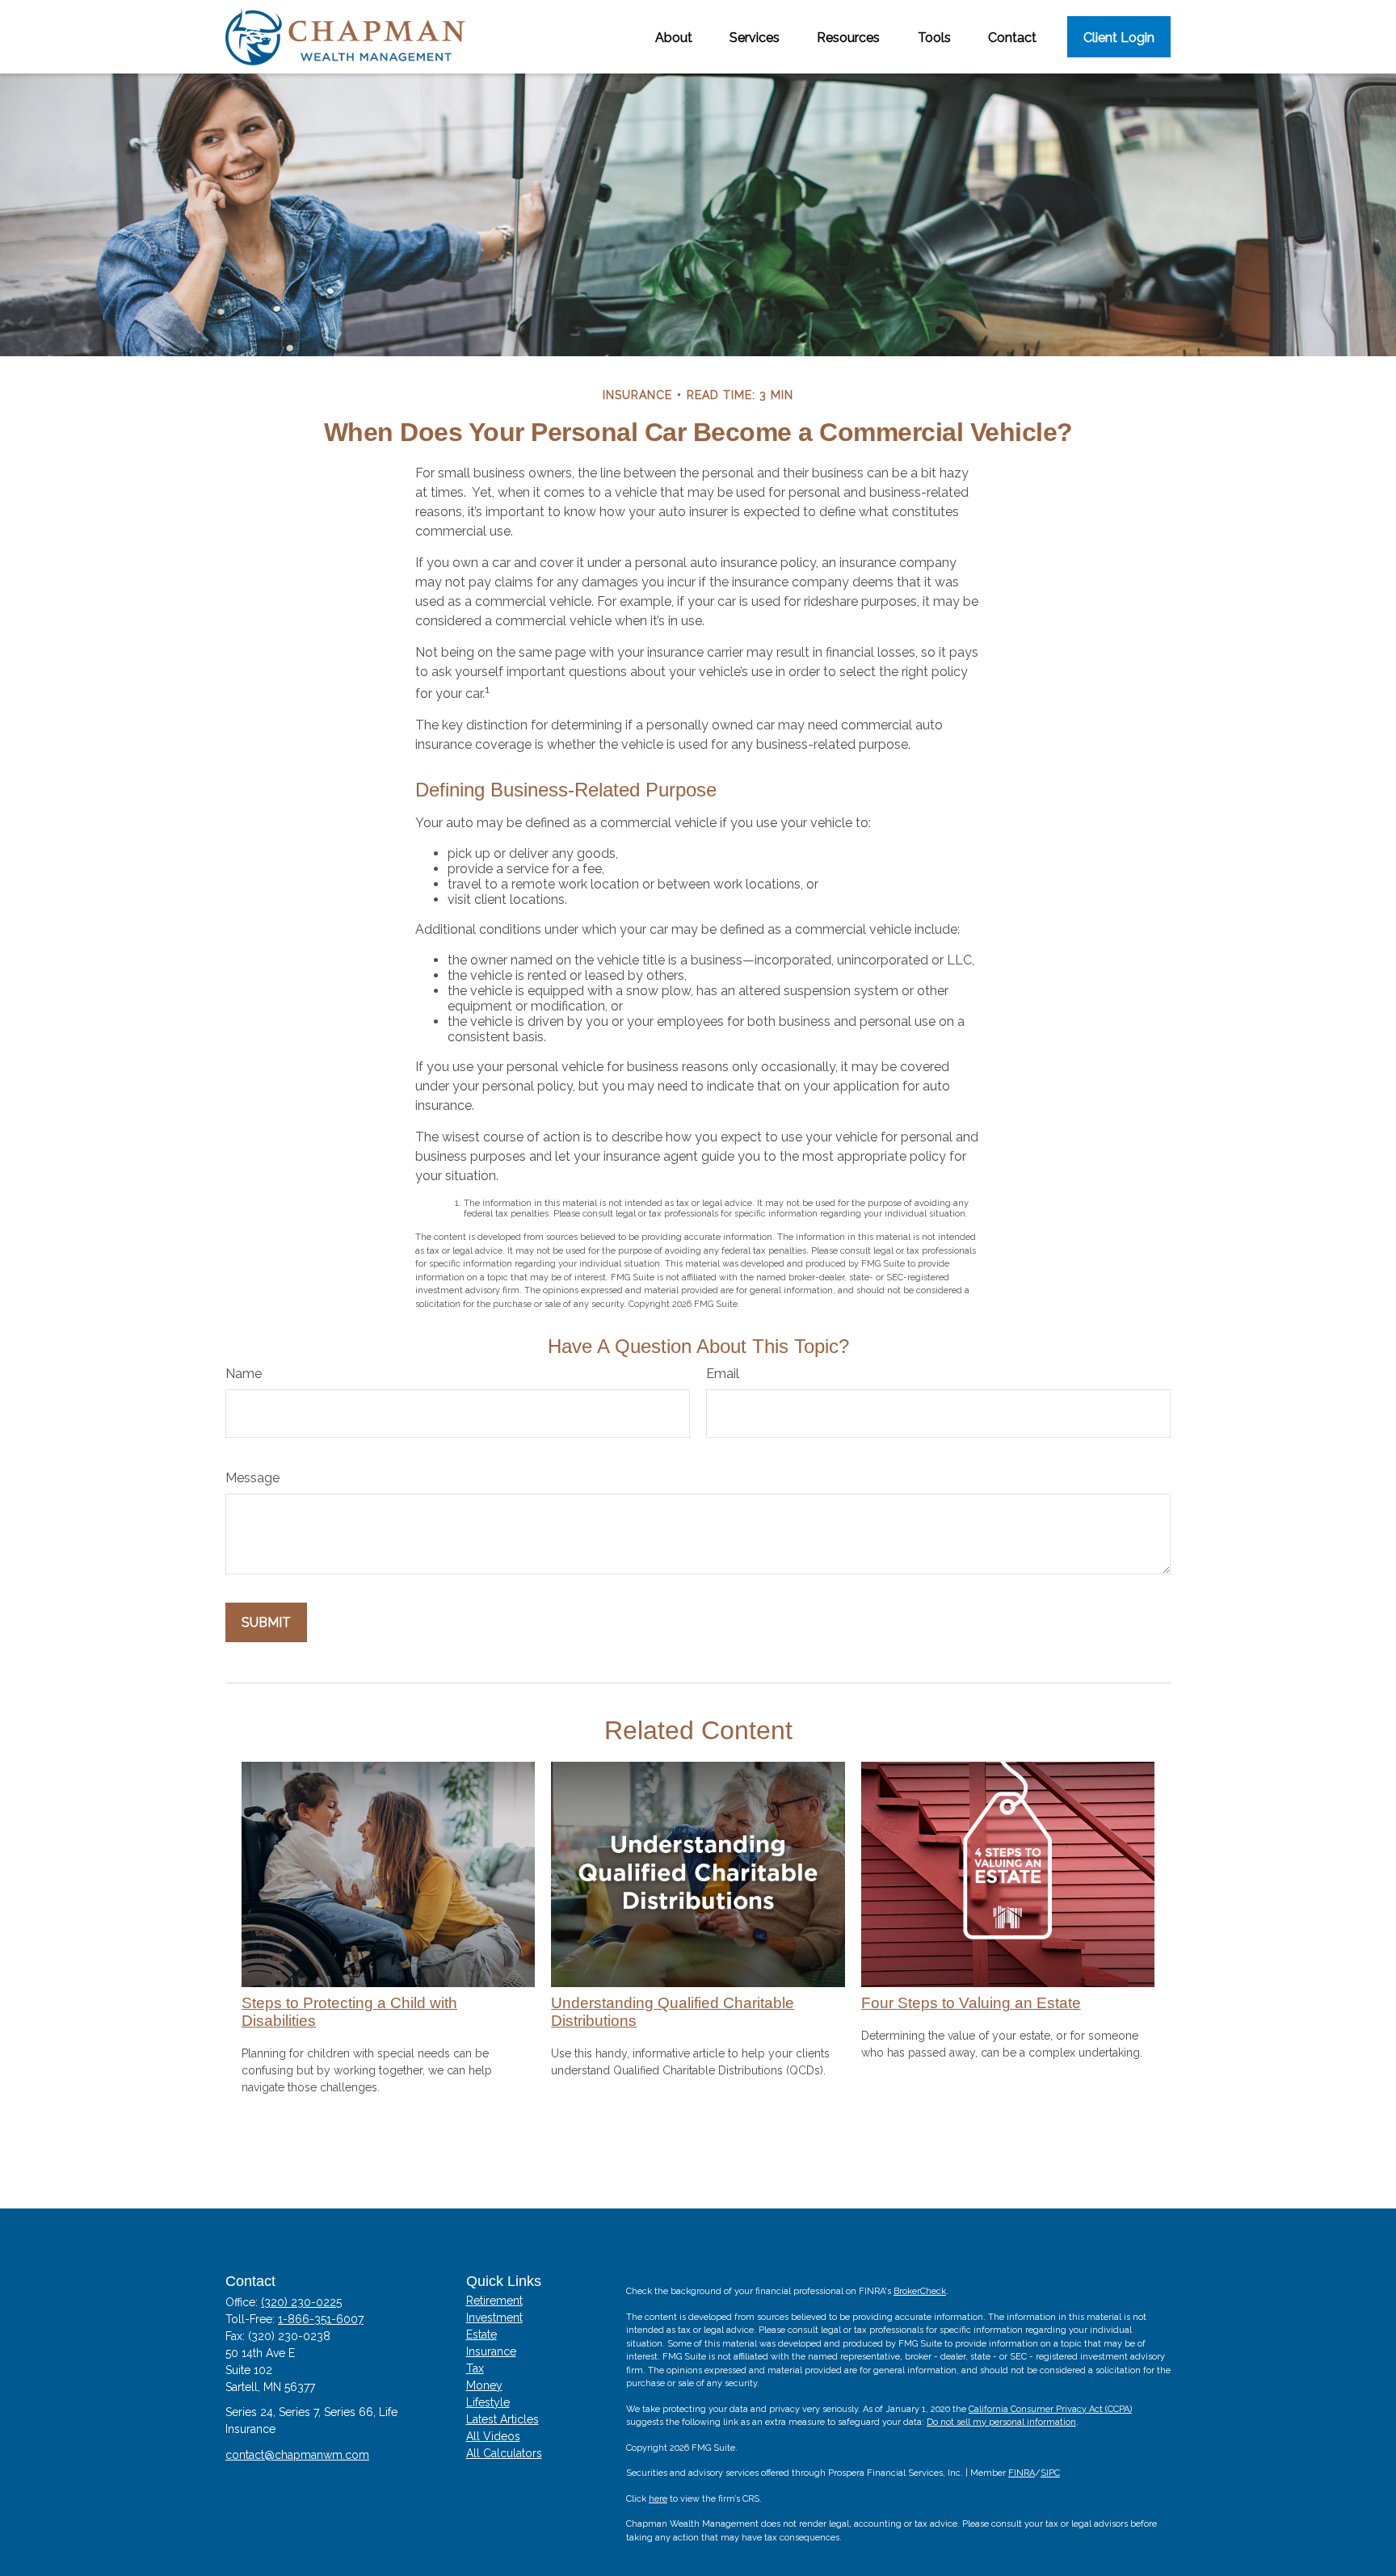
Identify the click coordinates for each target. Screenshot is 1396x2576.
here (658, 2499)
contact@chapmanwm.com (297, 2455)
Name (244, 1374)
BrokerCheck (920, 2291)
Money (484, 2385)
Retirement (494, 2301)
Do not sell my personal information (1001, 2422)
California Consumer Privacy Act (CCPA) (1050, 2409)
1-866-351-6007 (321, 2319)
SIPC (1050, 2473)
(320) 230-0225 (301, 2302)
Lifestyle (488, 2402)
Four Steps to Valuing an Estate (971, 2003)
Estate (481, 2334)
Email (723, 1374)
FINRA (1022, 2473)
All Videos (493, 2436)
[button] (674, 36)
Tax (475, 2368)
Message (252, 1478)
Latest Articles (502, 2419)
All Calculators (504, 2453)
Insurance (491, 2351)
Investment (494, 2318)
